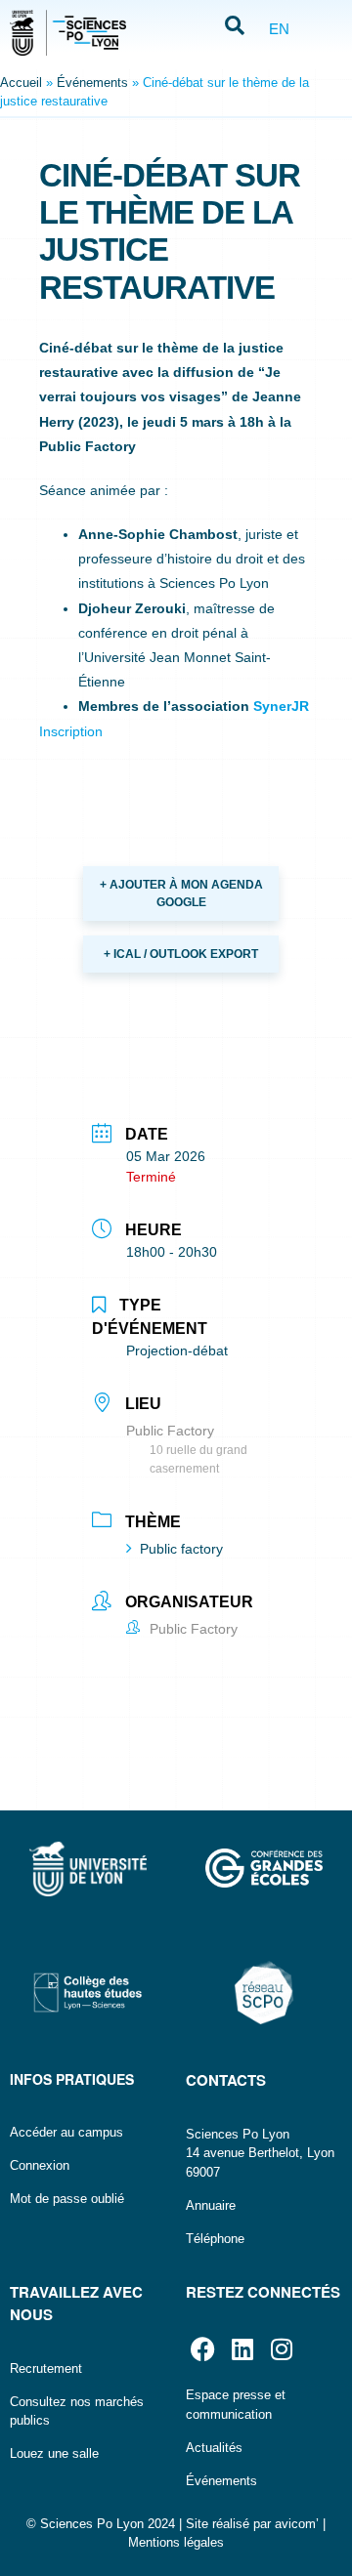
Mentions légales (176, 2542)
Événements (92, 83)
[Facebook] (203, 2349)
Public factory (181, 1549)
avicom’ (297, 2524)
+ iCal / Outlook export (181, 954)
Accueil (21, 83)
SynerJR (281, 706)
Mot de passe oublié (67, 2199)
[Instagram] (281, 2349)
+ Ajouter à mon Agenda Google (181, 893)
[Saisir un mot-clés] (235, 27)
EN (279, 29)
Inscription (71, 731)
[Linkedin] (242, 2349)
